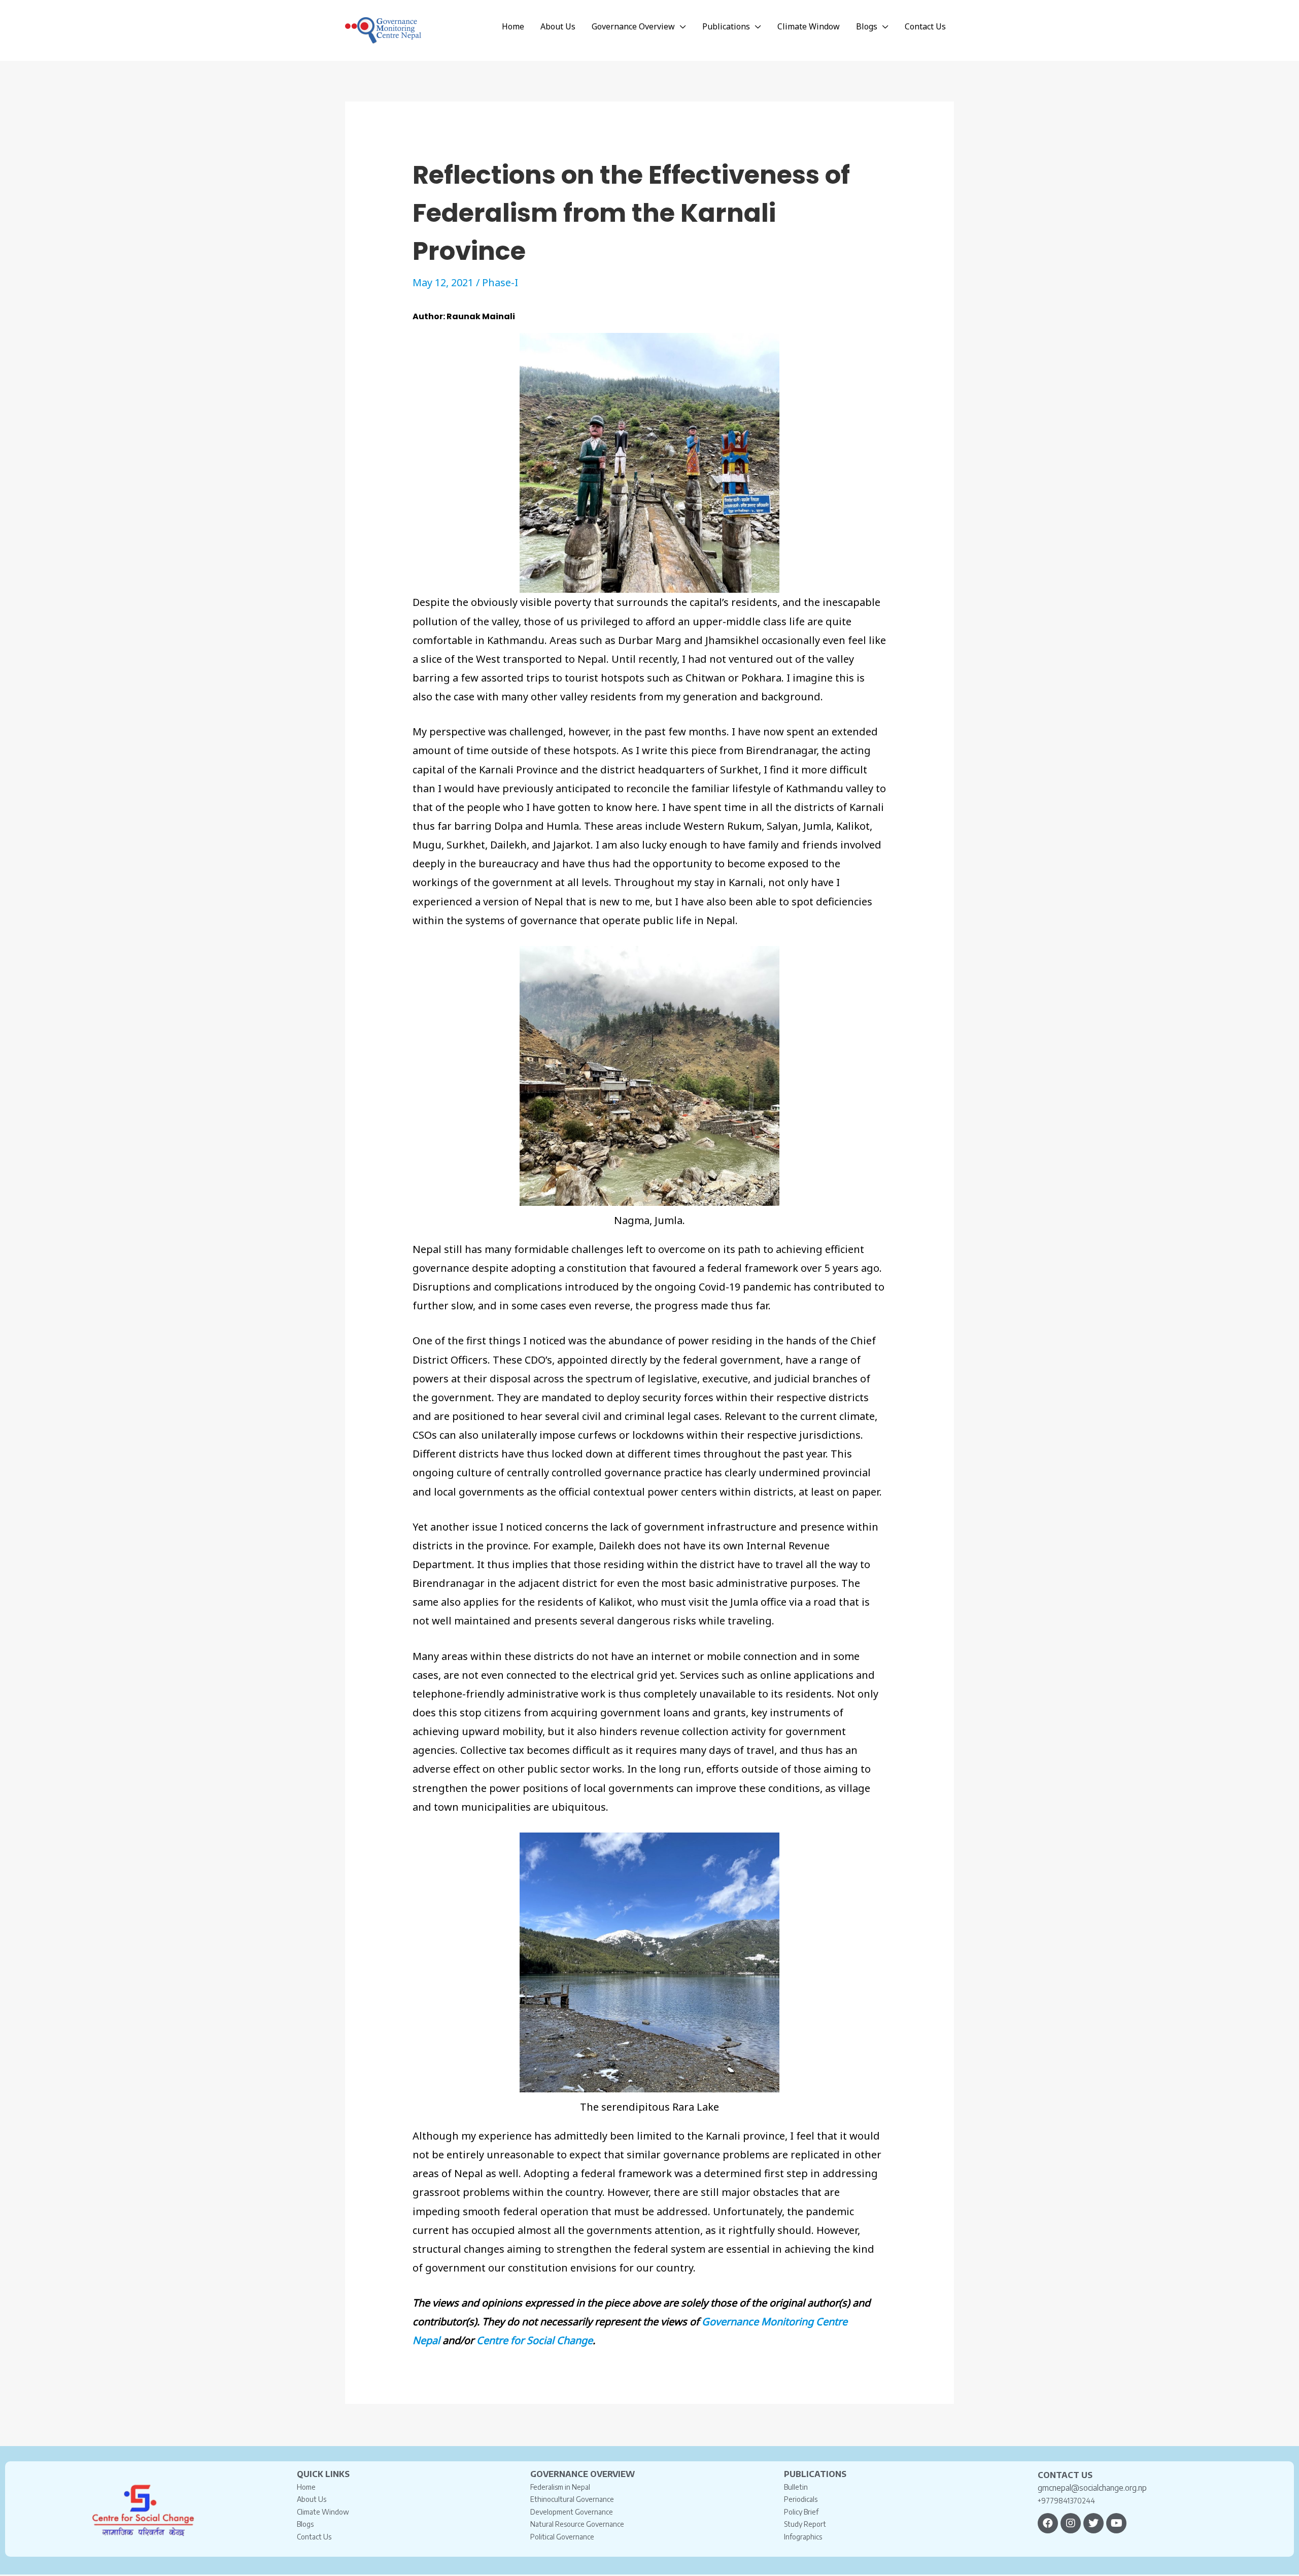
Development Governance (572, 2512)
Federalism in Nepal (560, 2487)
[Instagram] (1071, 2523)
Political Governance (562, 2537)
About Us (312, 2499)
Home (306, 2487)
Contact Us (314, 2537)
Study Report (805, 2524)
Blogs (305, 2524)
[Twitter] (1093, 2523)
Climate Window (323, 2512)
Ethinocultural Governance (572, 2499)
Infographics (803, 2537)
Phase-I (500, 282)
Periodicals (801, 2499)
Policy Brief (801, 2512)
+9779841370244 (1066, 2501)
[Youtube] (1116, 2523)
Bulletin (796, 2487)
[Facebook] (1048, 2523)
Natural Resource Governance (577, 2524)
